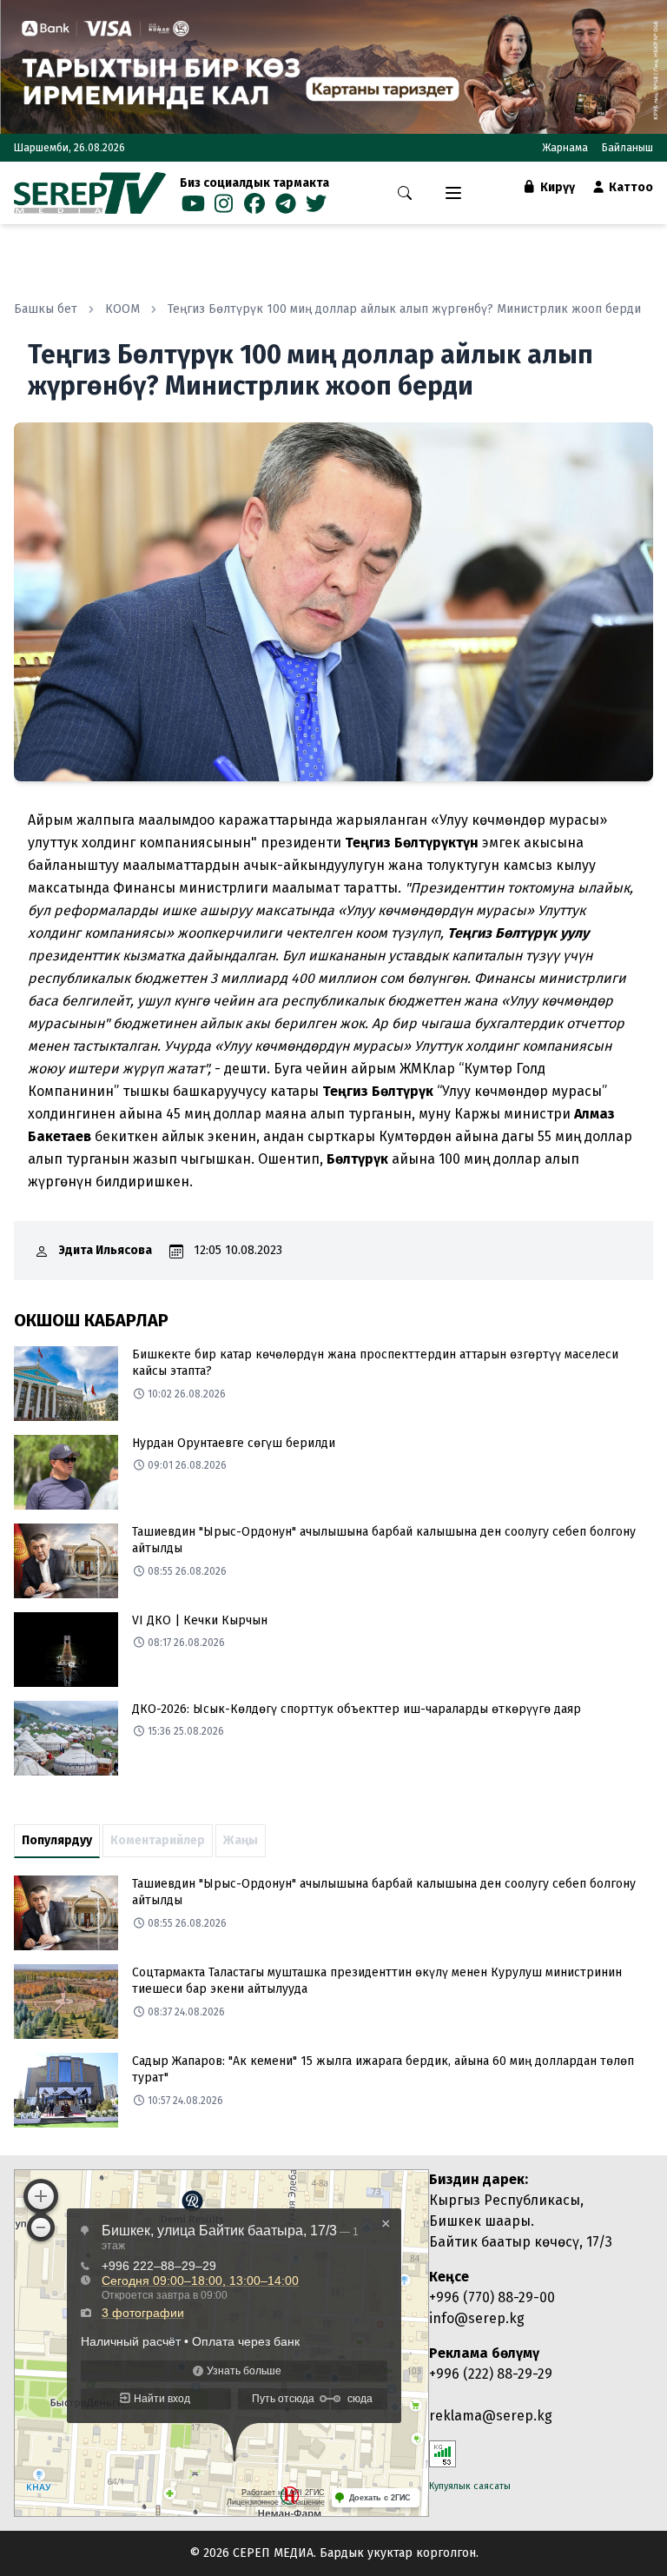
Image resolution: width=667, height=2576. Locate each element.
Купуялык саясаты (470, 2486)
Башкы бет (46, 309)
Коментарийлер (158, 1840)
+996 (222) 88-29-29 (491, 2374)
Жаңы (241, 1840)
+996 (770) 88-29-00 (492, 2297)
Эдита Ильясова (106, 1250)
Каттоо (630, 187)
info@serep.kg (477, 2318)
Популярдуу (57, 1840)
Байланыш (627, 148)
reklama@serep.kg (491, 2416)
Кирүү (556, 187)
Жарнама (565, 148)
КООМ (122, 309)
